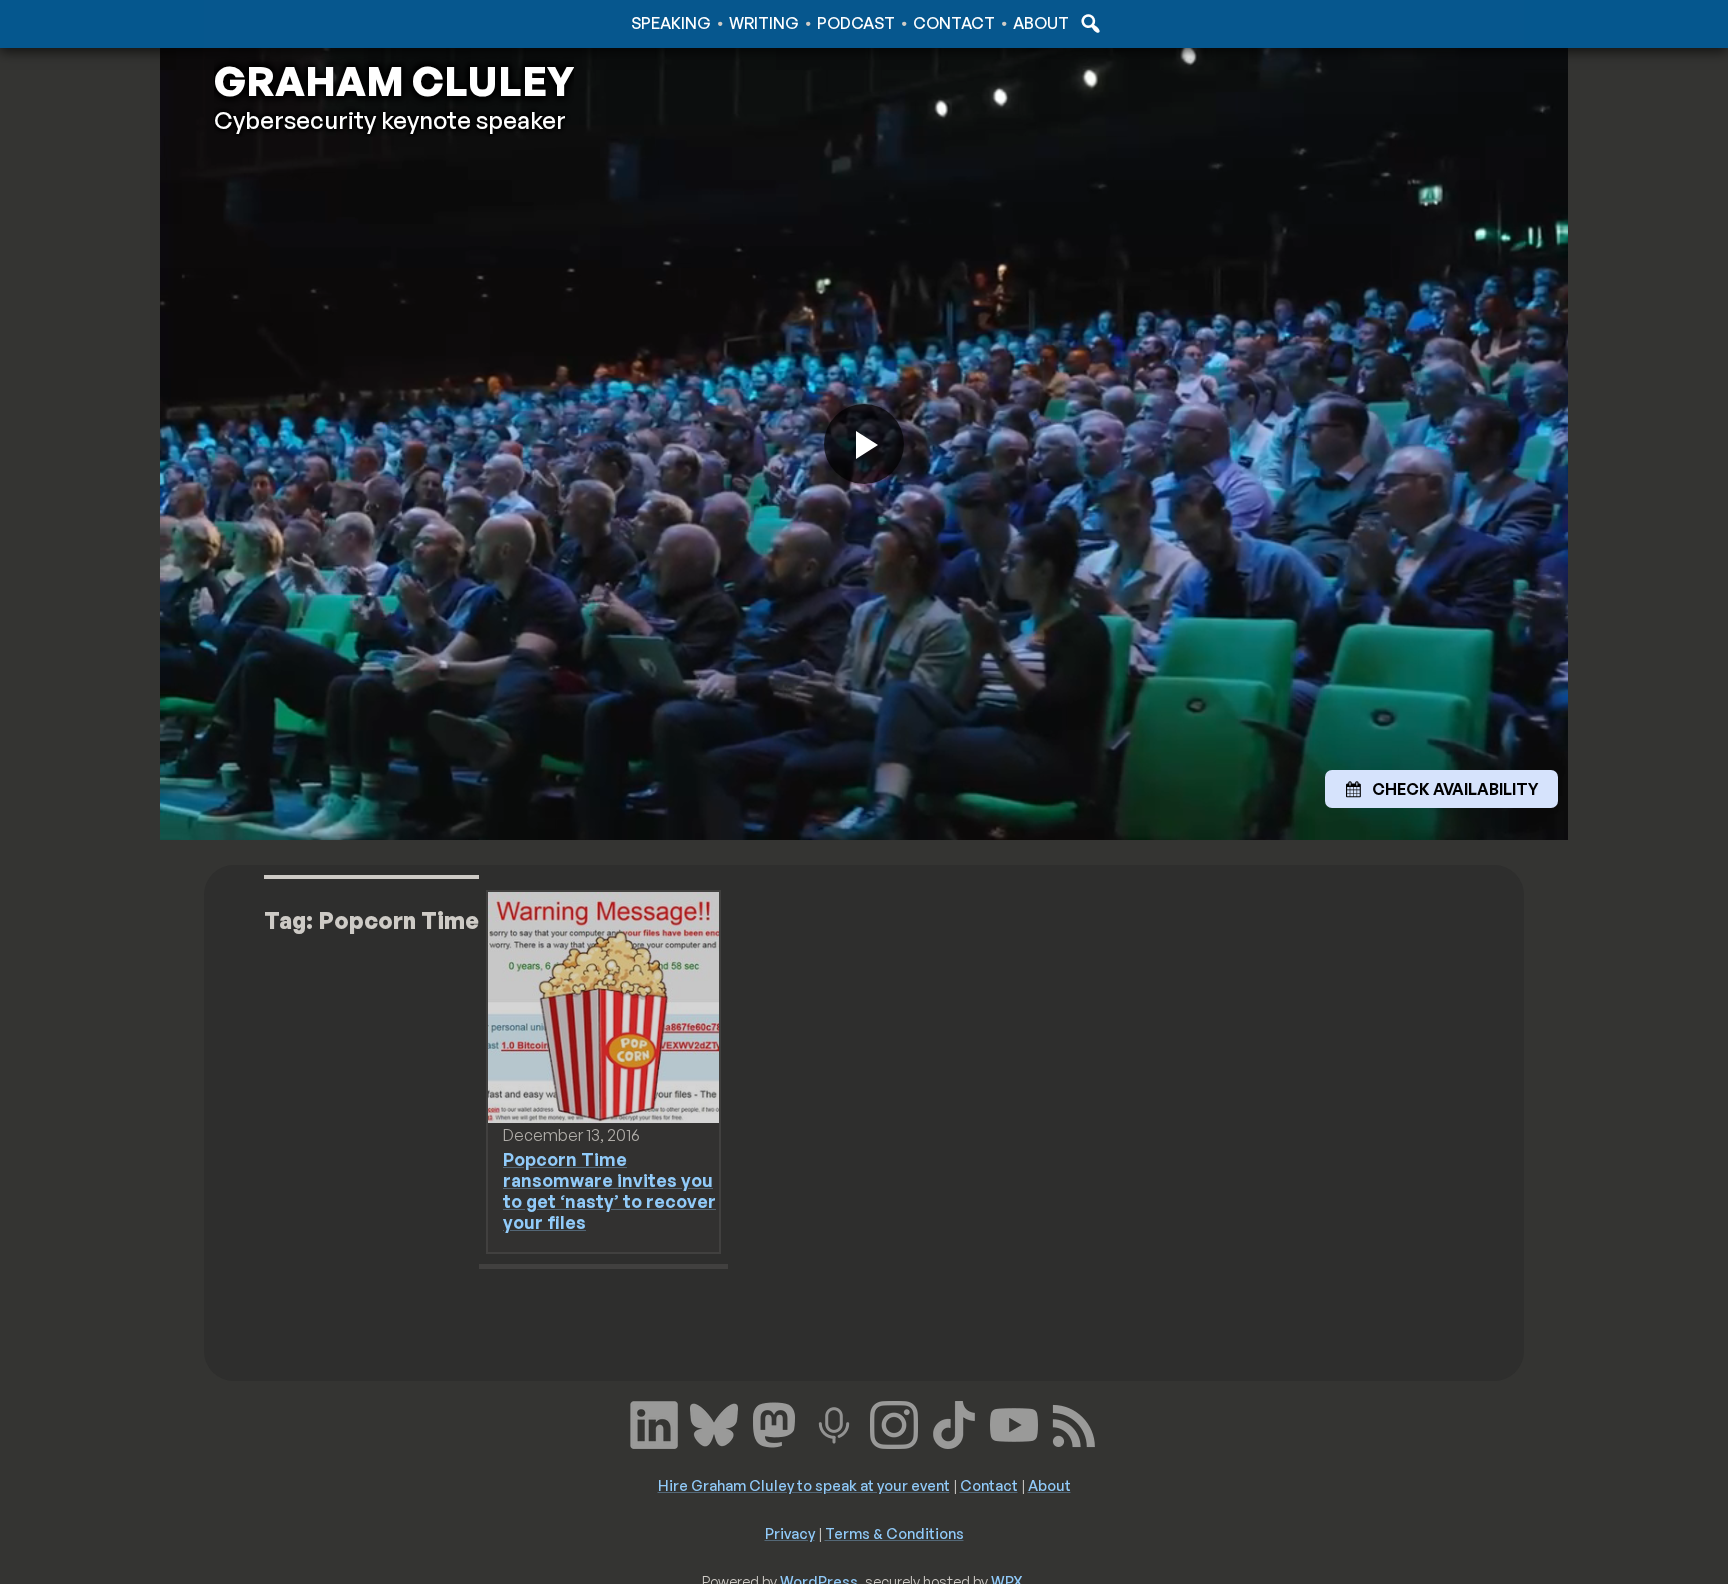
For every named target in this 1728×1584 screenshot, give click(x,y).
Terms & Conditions (894, 1533)
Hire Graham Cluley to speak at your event (804, 1485)
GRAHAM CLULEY (394, 81)
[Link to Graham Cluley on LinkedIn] (654, 1422)
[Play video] (864, 444)
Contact (954, 23)
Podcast (856, 23)
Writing (764, 23)
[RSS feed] (1074, 1422)
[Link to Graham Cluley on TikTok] (954, 1422)
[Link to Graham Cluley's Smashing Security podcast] (834, 1422)
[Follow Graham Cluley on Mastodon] (774, 1422)
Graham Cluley (293, 23)
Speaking (671, 23)
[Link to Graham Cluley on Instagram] (894, 1422)
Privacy (790, 1533)
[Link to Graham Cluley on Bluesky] (714, 1422)
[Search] (1088, 23)
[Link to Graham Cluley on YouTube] (1014, 1422)
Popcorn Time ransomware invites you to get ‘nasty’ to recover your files (609, 1190)
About (1041, 23)
